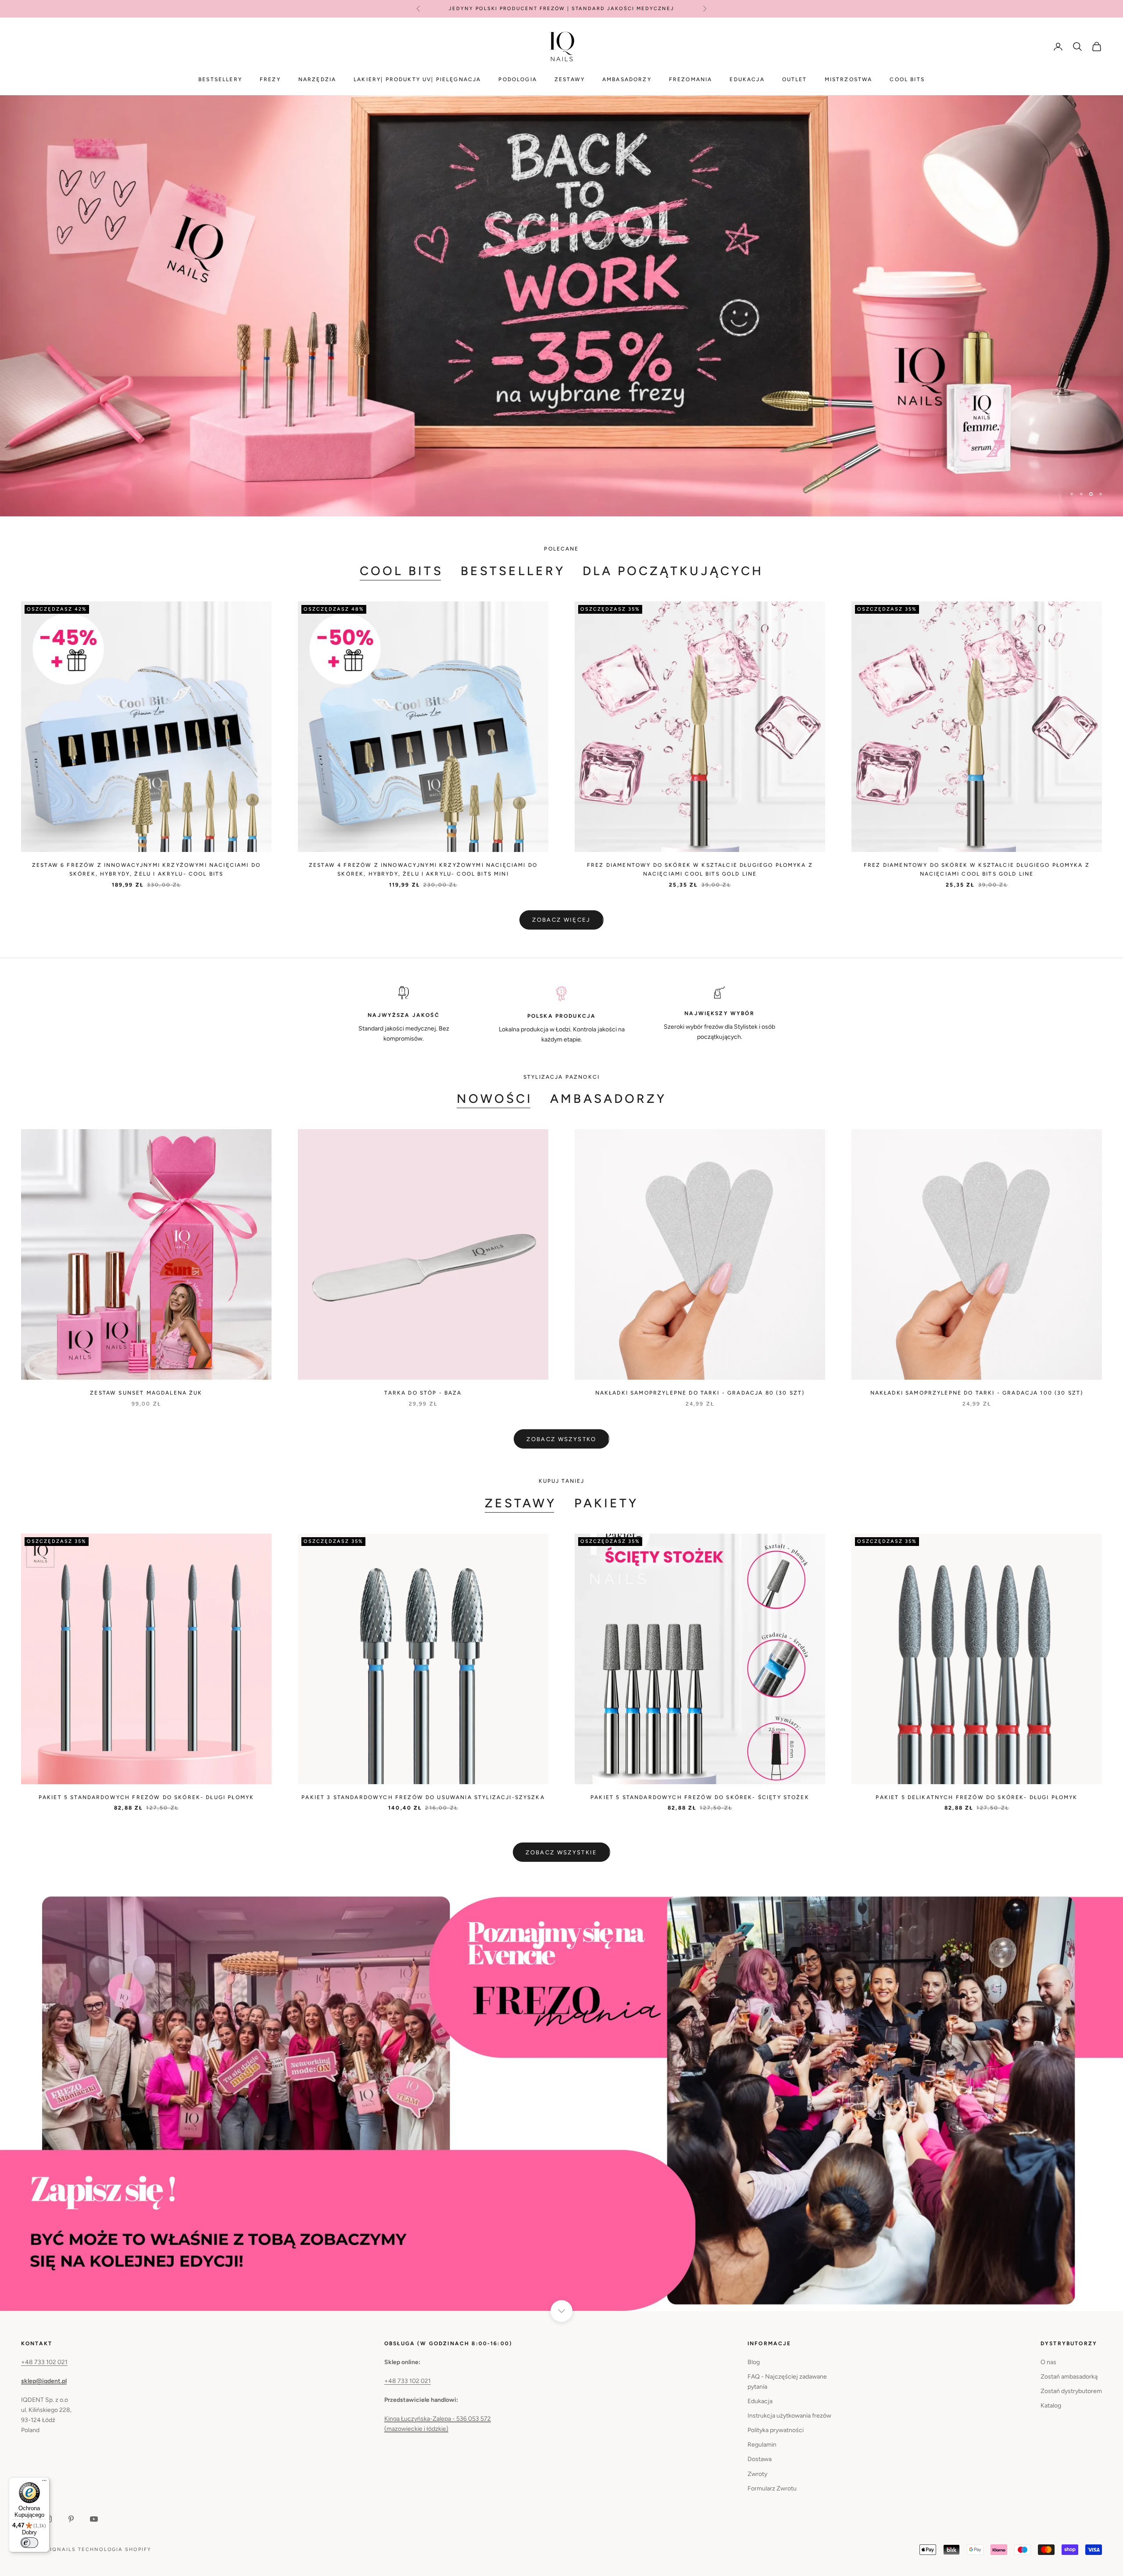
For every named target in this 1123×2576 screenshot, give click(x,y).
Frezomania (691, 79)
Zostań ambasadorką (1069, 2377)
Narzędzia (317, 79)
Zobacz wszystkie (561, 1852)
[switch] (29, 2543)
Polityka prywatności (776, 2430)
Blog (754, 2362)
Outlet (795, 79)
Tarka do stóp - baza (423, 1393)
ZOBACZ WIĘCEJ (561, 920)
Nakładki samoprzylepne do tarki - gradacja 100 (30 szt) (977, 1393)
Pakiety (606, 1503)
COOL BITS (907, 79)
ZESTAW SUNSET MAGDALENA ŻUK (146, 1393)
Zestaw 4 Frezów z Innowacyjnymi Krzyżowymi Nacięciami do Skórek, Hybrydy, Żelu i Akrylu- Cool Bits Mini (423, 869)
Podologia (517, 79)
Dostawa (760, 2459)
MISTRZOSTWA (849, 79)
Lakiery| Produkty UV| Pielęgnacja (417, 79)
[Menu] (44, 2483)
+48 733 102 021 (44, 2362)
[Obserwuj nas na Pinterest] (71, 2519)
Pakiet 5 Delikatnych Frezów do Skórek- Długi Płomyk (976, 1797)
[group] (561, 306)
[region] (561, 306)
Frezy (270, 79)
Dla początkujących (673, 571)
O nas (1048, 2362)
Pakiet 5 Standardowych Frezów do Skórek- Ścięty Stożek (700, 1797)
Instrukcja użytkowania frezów (789, 2416)
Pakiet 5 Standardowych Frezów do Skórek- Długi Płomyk (146, 1797)
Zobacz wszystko (561, 1439)
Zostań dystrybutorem (1071, 2391)
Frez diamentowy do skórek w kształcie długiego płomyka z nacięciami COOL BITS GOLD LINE (700, 869)
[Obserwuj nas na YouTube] (94, 2519)
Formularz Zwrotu (772, 2488)
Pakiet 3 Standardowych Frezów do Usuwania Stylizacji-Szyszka (423, 1797)
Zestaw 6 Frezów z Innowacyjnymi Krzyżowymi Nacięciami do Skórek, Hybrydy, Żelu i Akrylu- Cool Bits (146, 869)
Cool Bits (401, 571)
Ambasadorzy (627, 79)
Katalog (1051, 2406)
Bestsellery (220, 79)
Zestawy (570, 79)
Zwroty (757, 2474)
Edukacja (747, 79)
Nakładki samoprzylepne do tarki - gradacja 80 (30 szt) (700, 1393)
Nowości (495, 1098)
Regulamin (762, 2445)
